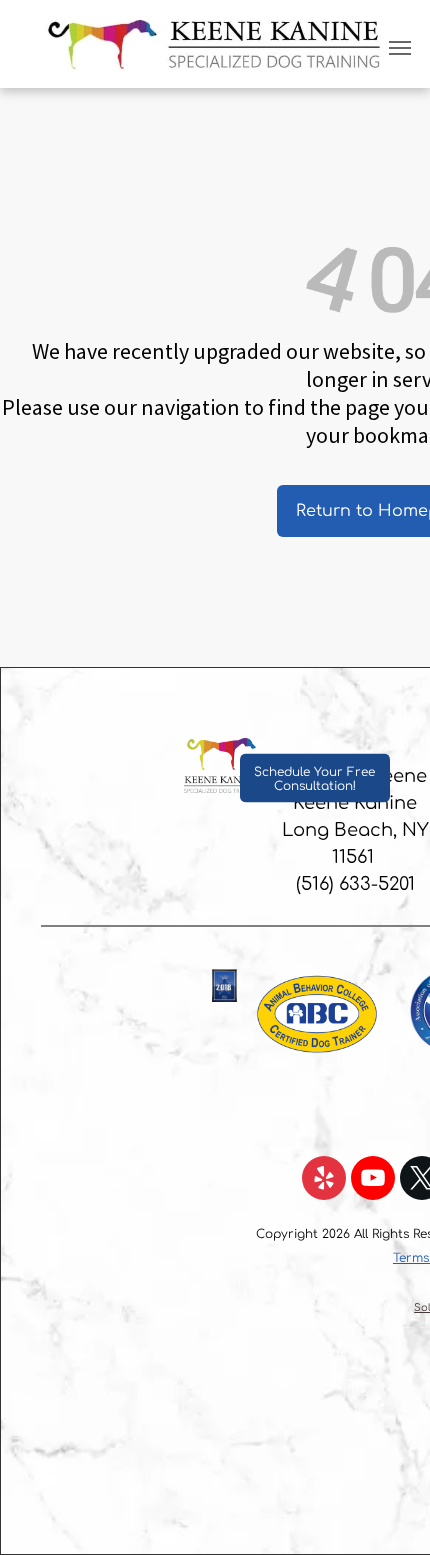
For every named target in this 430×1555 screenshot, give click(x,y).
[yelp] (324, 1180)
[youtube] (373, 1180)
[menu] (400, 48)
